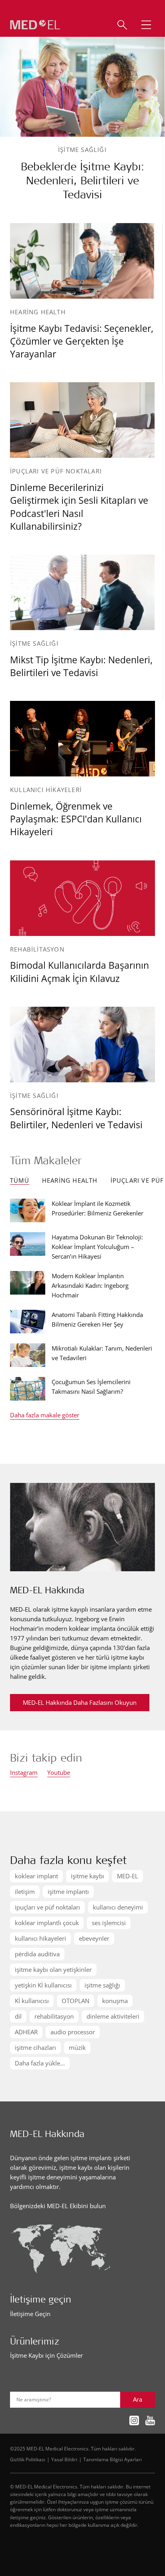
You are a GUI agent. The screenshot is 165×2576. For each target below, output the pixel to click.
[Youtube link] (150, 2421)
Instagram (24, 1773)
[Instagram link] (134, 2421)
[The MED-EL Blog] (35, 25)
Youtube (59, 1773)
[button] (146, 25)
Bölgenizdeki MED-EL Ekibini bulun (58, 2206)
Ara (138, 2399)
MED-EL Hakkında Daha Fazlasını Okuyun (80, 1702)
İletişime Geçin (30, 2314)
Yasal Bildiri (64, 2459)
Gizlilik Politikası (28, 2459)
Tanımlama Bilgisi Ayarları (113, 2459)
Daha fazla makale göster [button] (45, 1416)
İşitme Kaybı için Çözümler (46, 2355)
